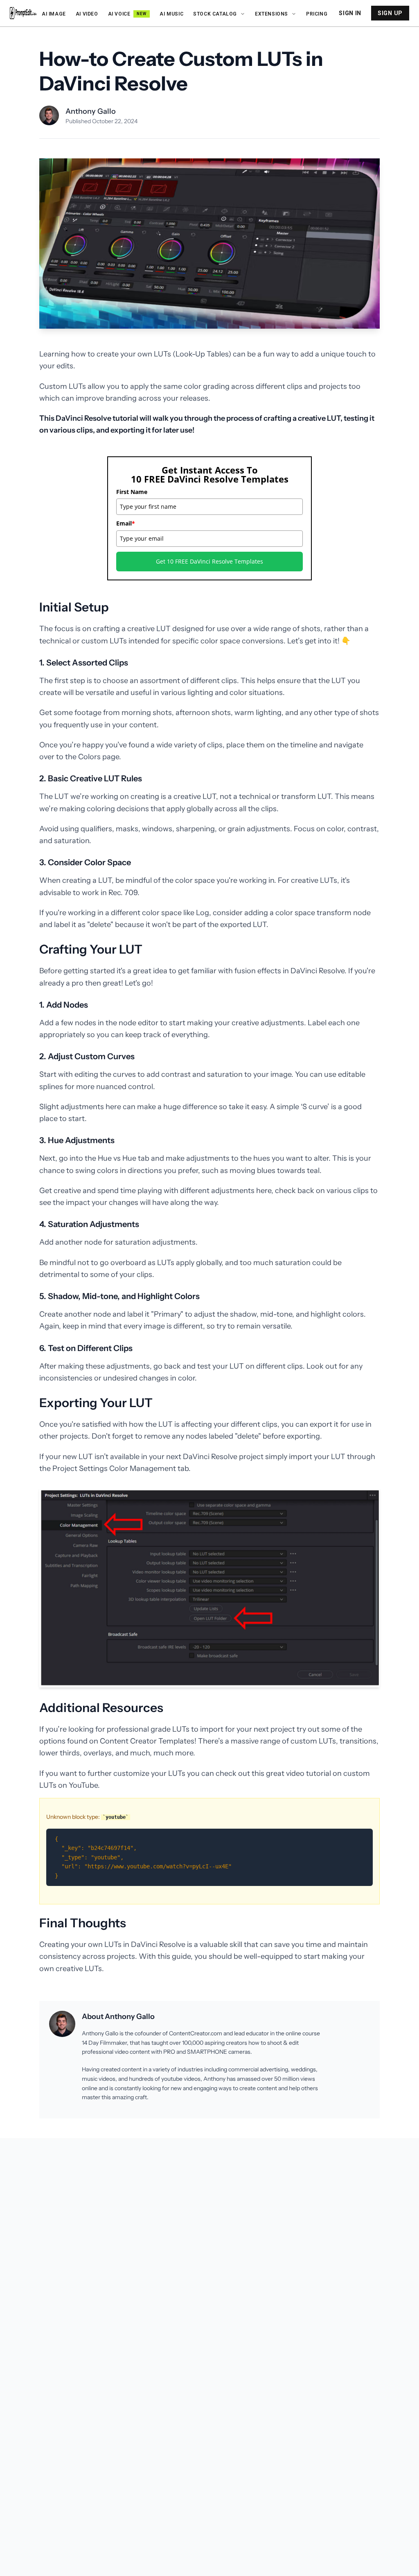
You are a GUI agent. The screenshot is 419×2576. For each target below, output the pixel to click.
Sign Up (390, 13)
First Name (132, 492)
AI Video (87, 14)
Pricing (317, 14)
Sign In (350, 13)
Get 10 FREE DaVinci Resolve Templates (209, 561)
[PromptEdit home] (23, 13)
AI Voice (127, 14)
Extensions (271, 14)
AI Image (54, 14)
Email (126, 523)
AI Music (171, 14)
